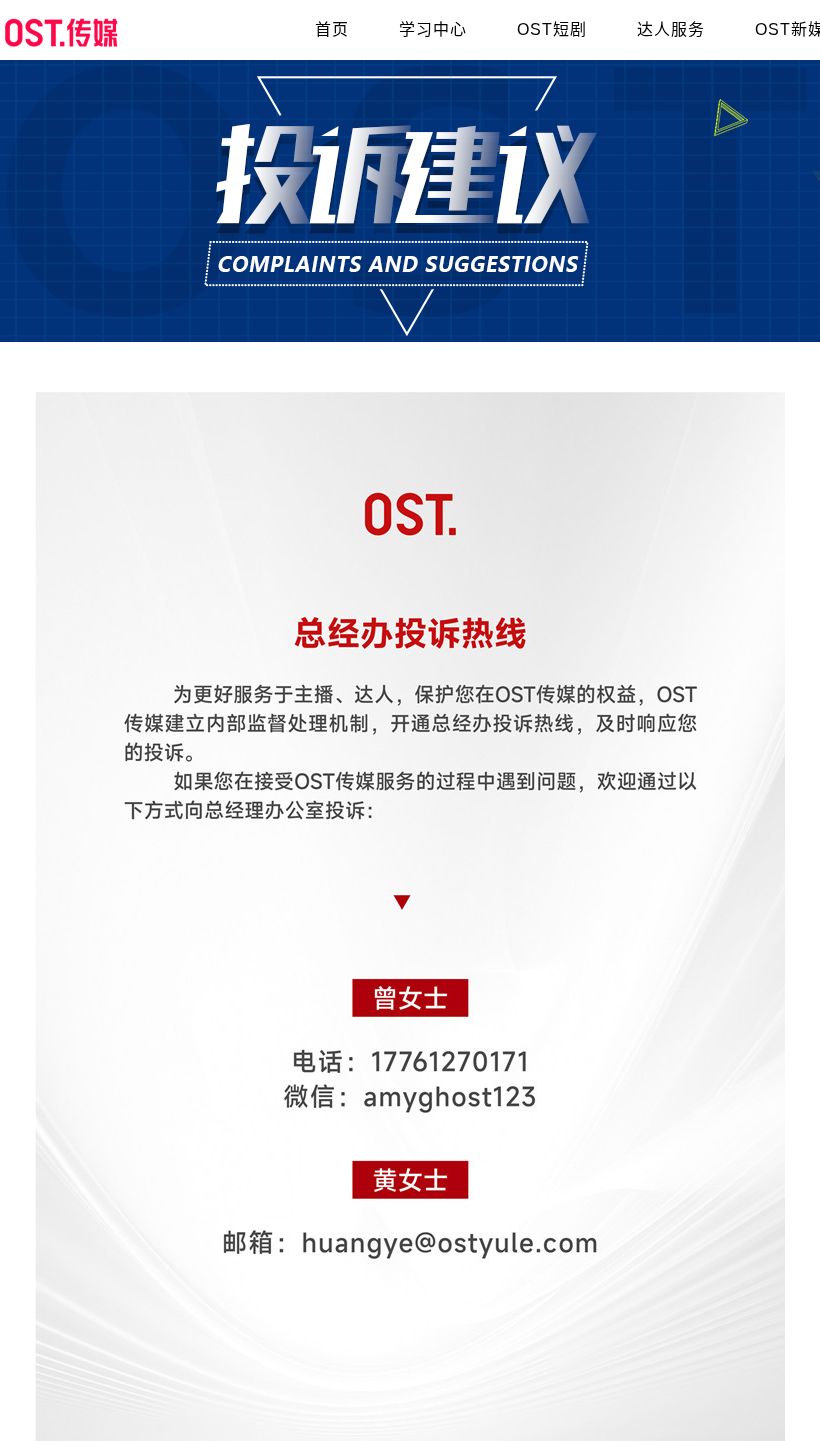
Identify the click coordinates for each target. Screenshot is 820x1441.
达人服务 (671, 29)
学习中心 (433, 29)
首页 (332, 29)
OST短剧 (552, 29)
